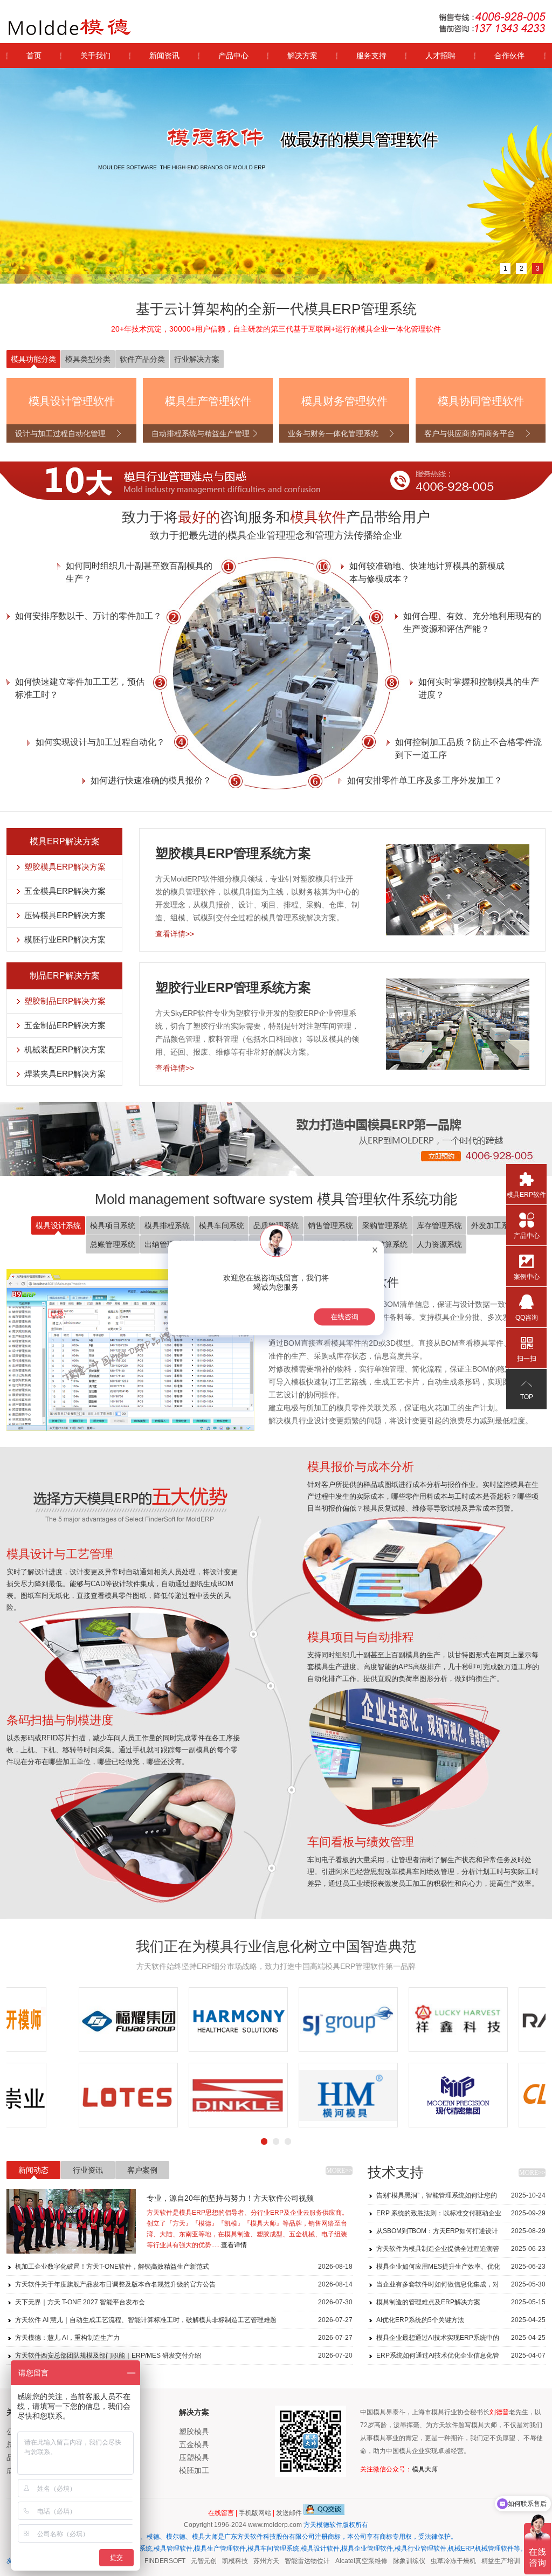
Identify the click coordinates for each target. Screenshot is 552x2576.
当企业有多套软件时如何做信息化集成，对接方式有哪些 (461, 2287)
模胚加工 (194, 2470)
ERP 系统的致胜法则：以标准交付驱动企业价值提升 (461, 2216)
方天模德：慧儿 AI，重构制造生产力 (184, 2338)
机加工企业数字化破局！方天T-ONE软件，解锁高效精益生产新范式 (184, 2267)
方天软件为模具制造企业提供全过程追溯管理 (461, 2251)
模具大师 (425, 2469)
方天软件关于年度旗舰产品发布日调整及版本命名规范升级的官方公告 (184, 2284)
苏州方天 (250, 2561)
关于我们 (95, 56)
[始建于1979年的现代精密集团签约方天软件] (386, 2095)
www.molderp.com (275, 2525)
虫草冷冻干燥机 (437, 2561)
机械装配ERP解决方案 (65, 1049)
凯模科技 (218, 2561)
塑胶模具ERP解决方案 (65, 867)
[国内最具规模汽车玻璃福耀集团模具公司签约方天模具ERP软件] (56, 2020)
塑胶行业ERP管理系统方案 (233, 987)
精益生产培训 (484, 2561)
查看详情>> (175, 934)
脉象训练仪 (392, 2561)
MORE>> (339, 2171)
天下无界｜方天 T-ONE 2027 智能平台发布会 (184, 2302)
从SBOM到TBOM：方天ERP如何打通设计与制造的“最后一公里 (461, 2233)
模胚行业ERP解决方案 (65, 939)
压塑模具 (194, 2457)
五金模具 (194, 2444)
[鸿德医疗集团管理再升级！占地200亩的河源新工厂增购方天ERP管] (166, 2020)
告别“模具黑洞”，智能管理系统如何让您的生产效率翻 (461, 2198)
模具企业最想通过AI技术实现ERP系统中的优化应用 (461, 2340)
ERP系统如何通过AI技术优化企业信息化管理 (461, 2358)
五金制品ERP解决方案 (65, 1025)
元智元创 (187, 2561)
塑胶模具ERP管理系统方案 (233, 853)
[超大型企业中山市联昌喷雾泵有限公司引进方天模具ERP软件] (496, 2095)
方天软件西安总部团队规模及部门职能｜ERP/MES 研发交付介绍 (184, 2355)
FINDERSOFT (148, 2561)
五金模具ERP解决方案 (65, 891)
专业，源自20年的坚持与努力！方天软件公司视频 (230, 2198)
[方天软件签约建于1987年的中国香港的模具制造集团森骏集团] (276, 2020)
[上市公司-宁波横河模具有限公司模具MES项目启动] (276, 2095)
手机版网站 (255, 2513)
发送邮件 (289, 2513)
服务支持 (371, 56)
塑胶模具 (194, 2432)
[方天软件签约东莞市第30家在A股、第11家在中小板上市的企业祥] (386, 2020)
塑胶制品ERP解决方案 (65, 1001)
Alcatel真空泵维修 (345, 2561)
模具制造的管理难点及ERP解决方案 (461, 2302)
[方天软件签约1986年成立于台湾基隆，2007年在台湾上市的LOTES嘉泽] (56, 2095)
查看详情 (234, 2245)
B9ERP (520, 2561)
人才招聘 (440, 56)
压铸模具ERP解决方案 (65, 915)
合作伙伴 (509, 56)
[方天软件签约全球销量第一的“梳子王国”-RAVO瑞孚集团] (496, 2020)
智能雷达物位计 (291, 2561)
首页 (34, 56)
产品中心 (233, 56)
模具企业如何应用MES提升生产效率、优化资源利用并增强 (461, 2269)
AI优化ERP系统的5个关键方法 (461, 2320)
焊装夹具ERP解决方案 (65, 1074)
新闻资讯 (164, 56)
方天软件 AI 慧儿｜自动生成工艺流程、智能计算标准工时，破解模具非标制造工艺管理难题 (184, 2320)
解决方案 (302, 56)
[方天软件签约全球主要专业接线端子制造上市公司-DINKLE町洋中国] (166, 2095)
